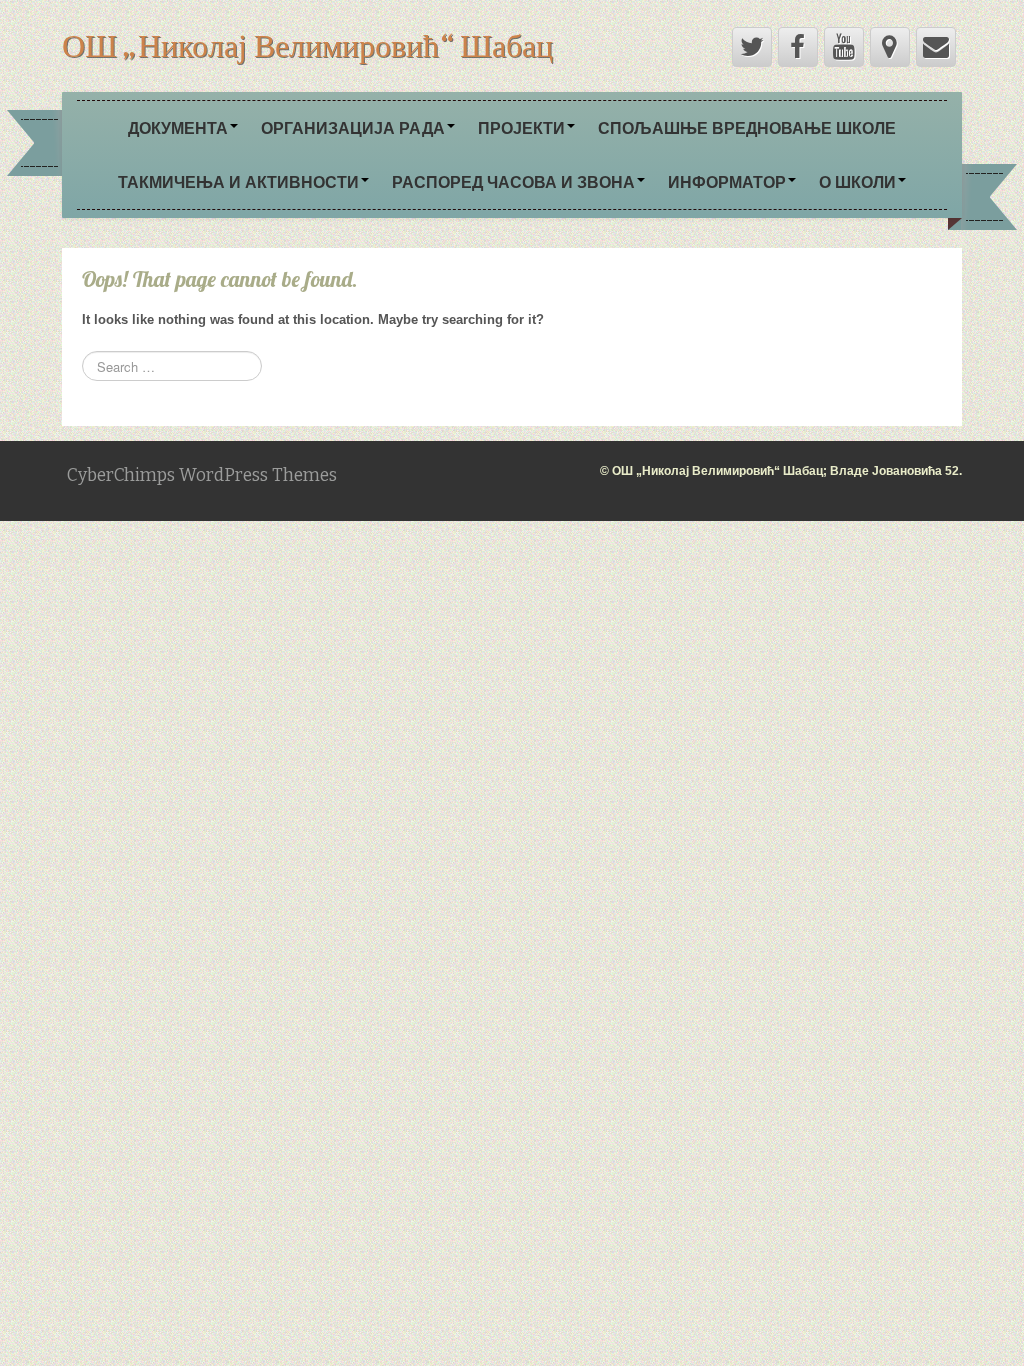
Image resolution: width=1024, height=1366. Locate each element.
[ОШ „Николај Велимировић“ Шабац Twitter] (752, 47)
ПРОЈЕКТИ (521, 127)
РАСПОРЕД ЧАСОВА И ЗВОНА (513, 181)
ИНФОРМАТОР (727, 181)
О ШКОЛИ (857, 181)
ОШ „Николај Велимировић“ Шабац (307, 45)
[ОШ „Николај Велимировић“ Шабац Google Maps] (890, 47)
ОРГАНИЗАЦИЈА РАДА (353, 127)
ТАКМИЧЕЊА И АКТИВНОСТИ (238, 181)
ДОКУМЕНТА (178, 127)
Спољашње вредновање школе (747, 127)
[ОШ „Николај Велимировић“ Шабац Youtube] (844, 47)
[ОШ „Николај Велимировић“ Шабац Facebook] (798, 47)
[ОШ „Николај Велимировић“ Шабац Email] (936, 47)
